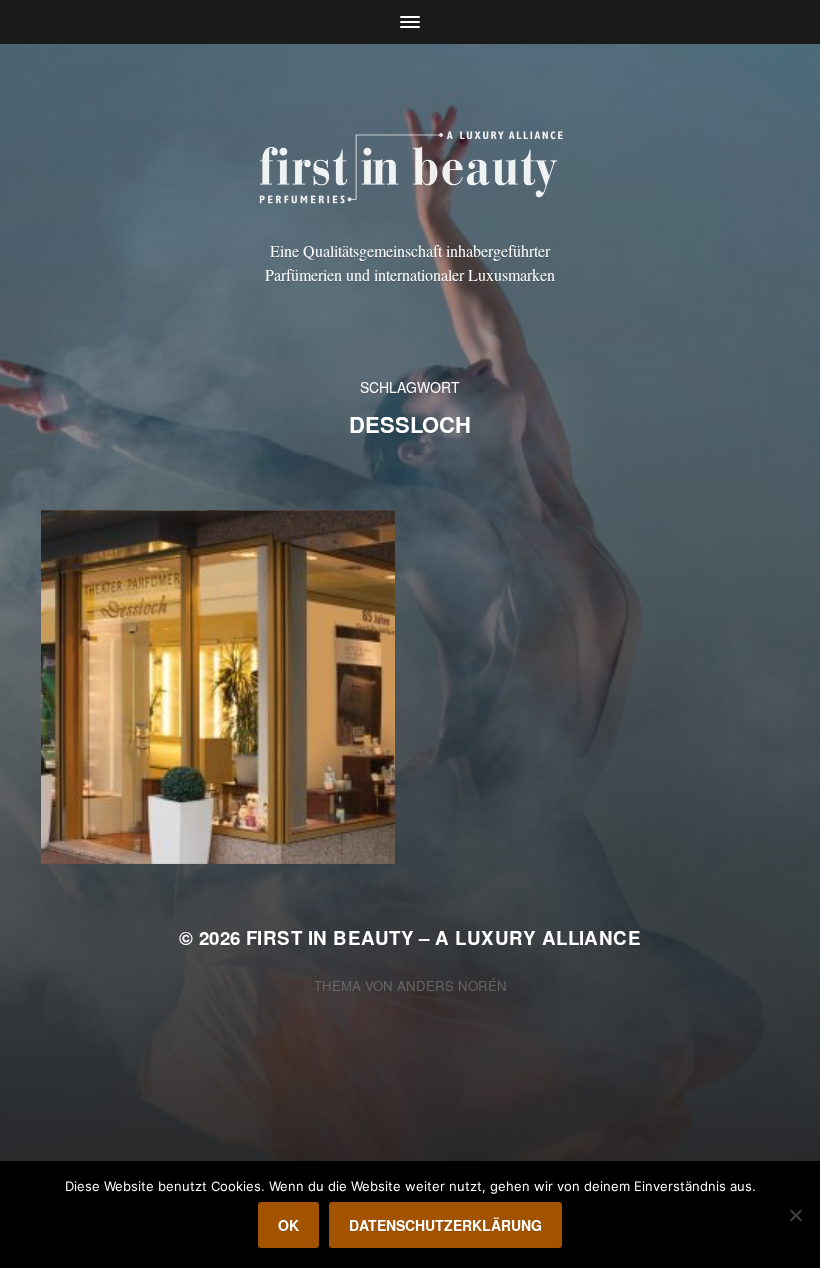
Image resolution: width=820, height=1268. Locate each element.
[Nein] (795, 1215)
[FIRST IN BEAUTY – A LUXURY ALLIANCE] (410, 164)
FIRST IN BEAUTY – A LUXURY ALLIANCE (443, 937)
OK (288, 1225)
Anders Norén (452, 985)
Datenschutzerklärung (445, 1225)
